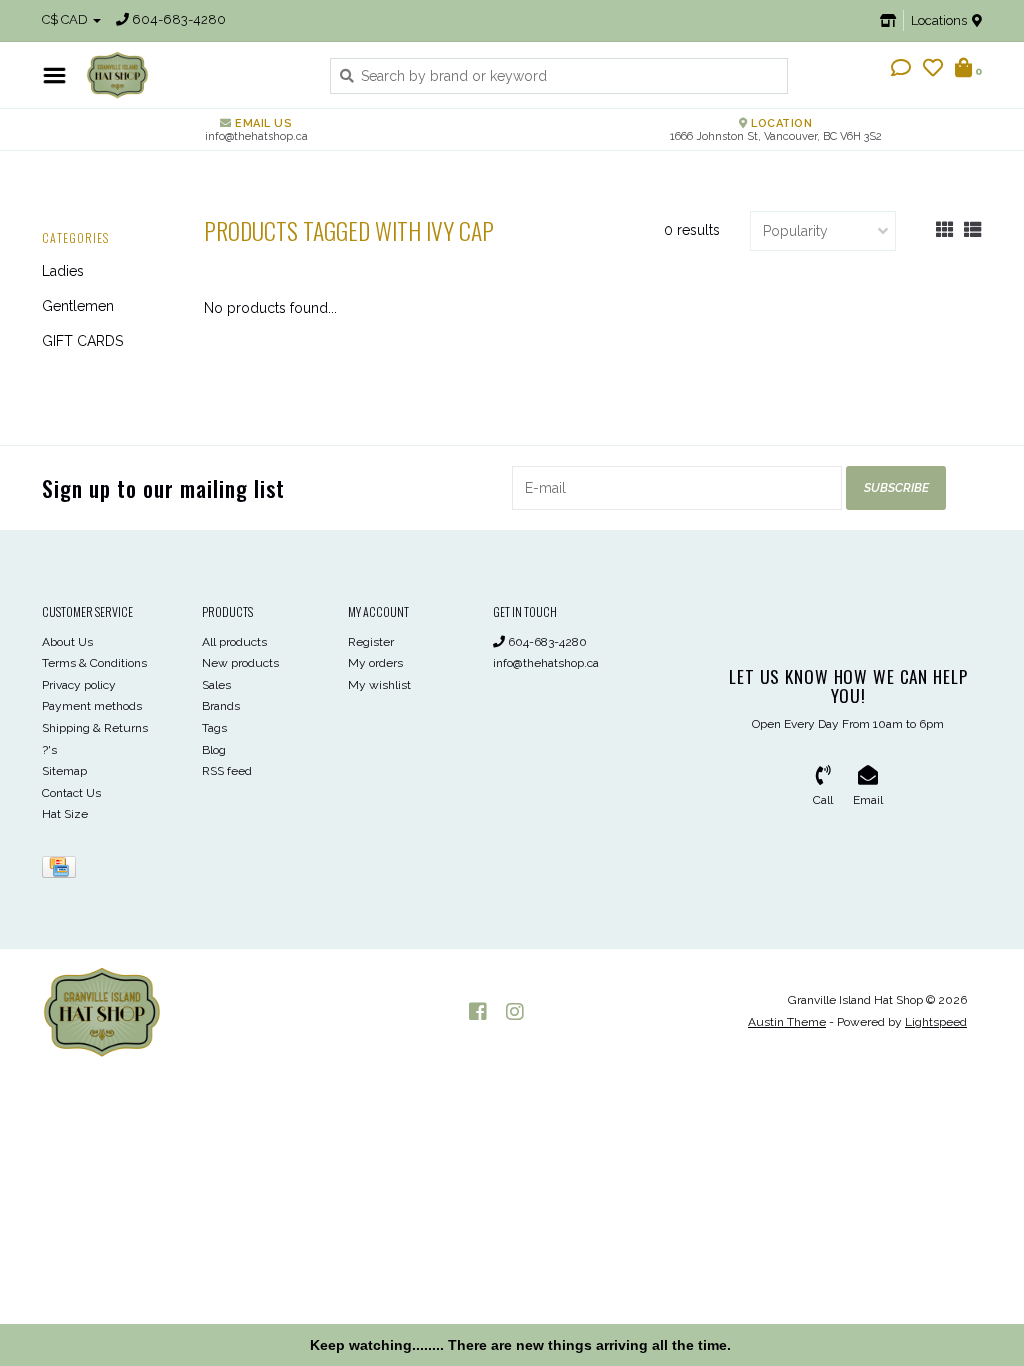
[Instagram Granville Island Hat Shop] (515, 1012)
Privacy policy (79, 685)
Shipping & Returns (95, 728)
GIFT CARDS (82, 341)
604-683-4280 (546, 642)
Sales (216, 685)
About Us (67, 642)
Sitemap (64, 771)
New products (240, 663)
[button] (901, 70)
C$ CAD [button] (66, 19)
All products (234, 642)
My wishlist (379, 685)
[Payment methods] (62, 871)
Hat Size (65, 814)
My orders (375, 663)
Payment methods (92, 706)
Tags (214, 728)
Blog (214, 750)
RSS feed (227, 771)
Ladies (63, 271)
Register (371, 642)
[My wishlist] (933, 70)
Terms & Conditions (94, 663)
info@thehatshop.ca (546, 663)
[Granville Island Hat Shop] (193, 75)
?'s (49, 750)
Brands (221, 706)
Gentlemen (78, 306)
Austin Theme (787, 1022)
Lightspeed (936, 1022)
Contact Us (71, 793)
